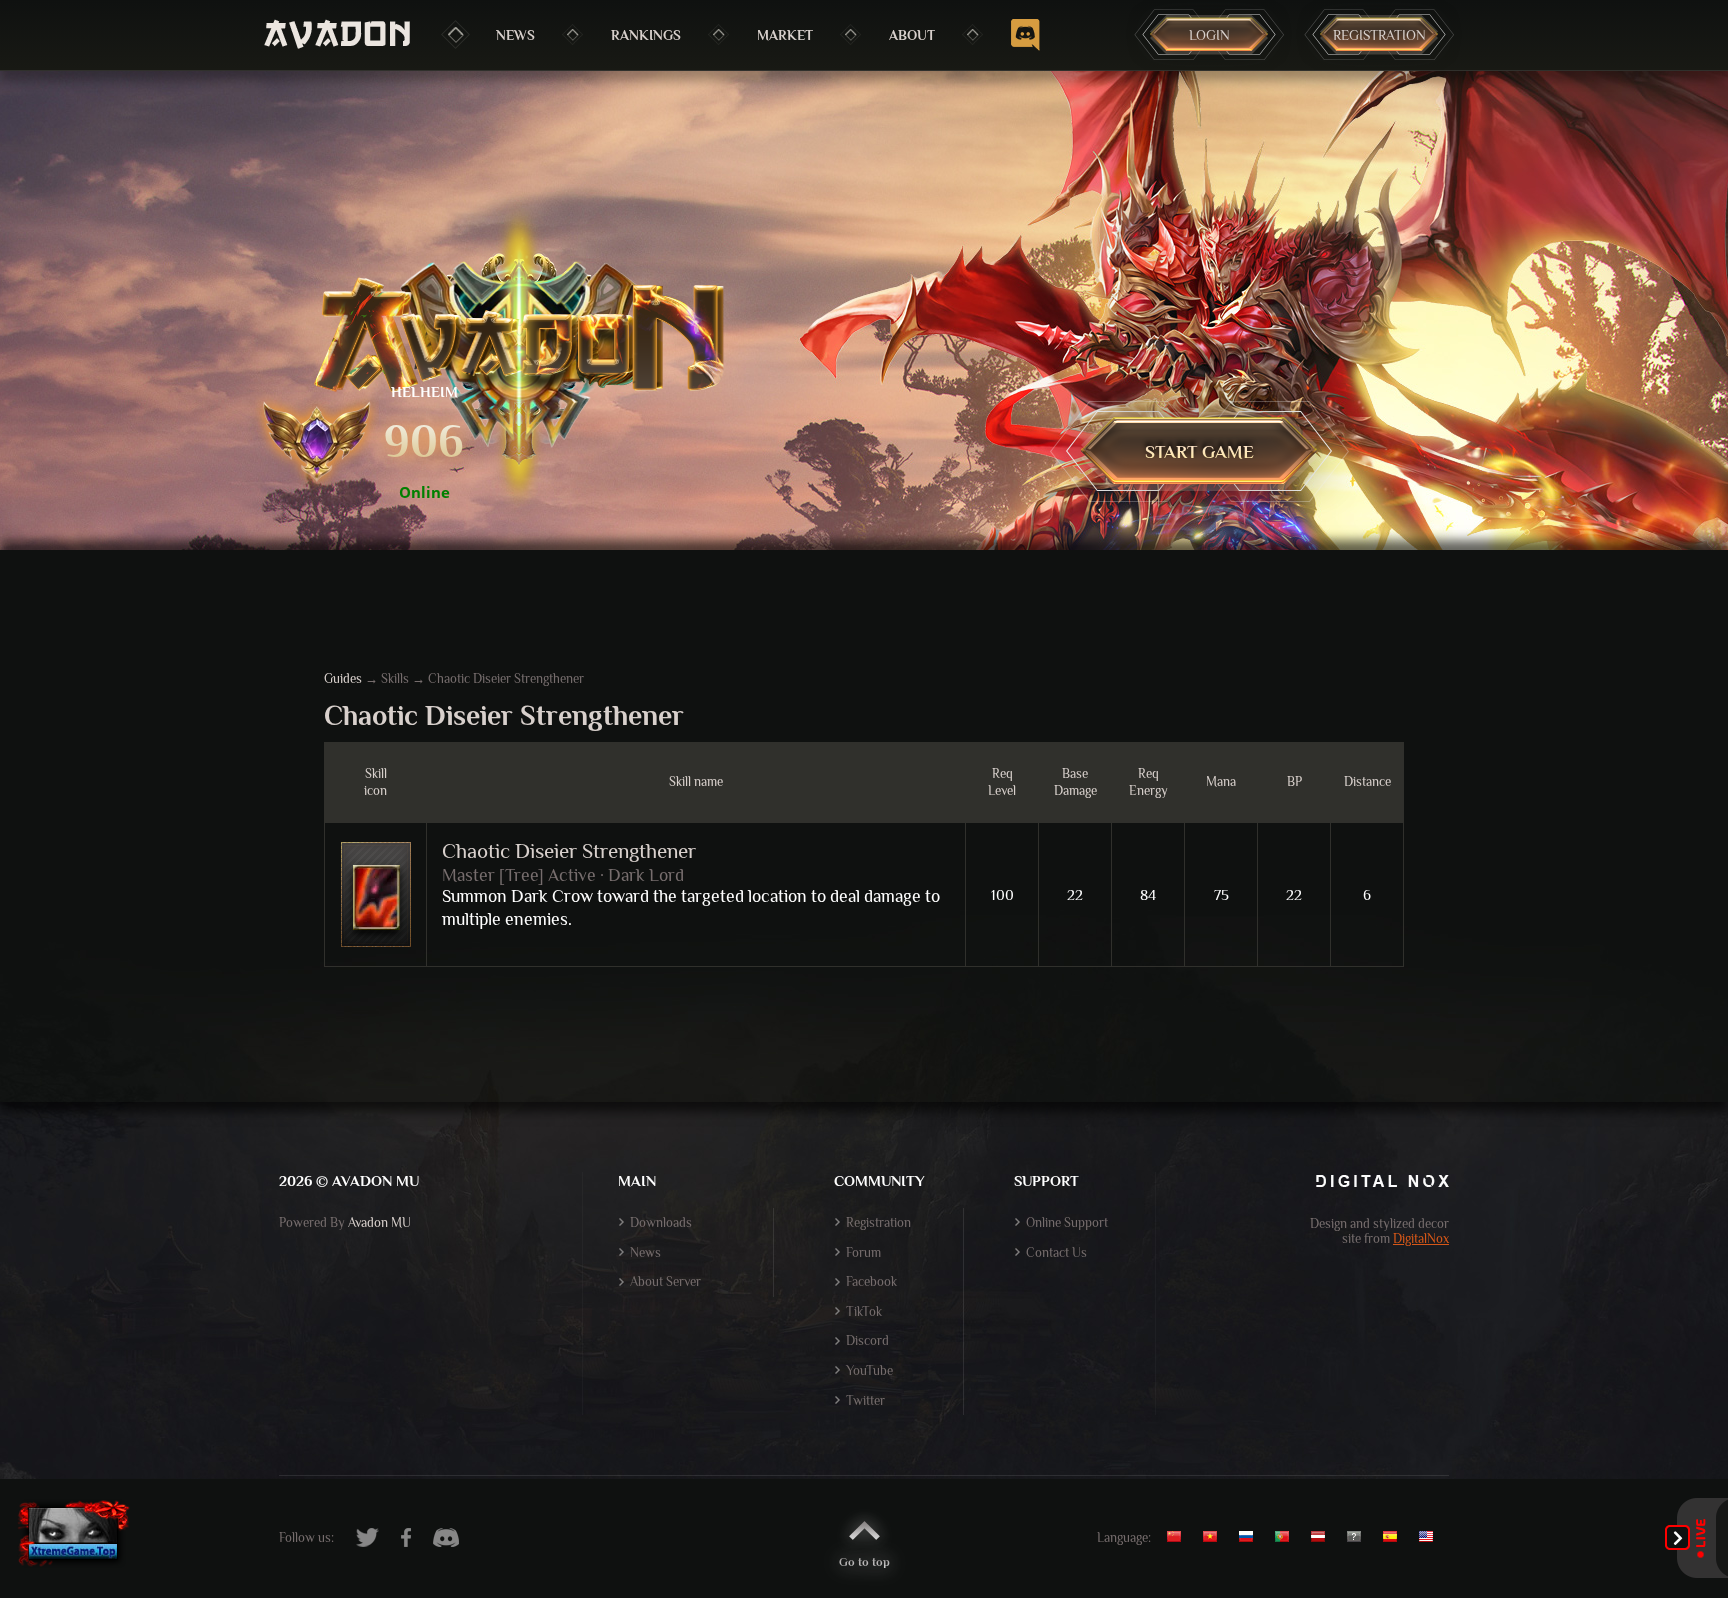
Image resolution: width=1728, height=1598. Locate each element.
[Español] (1395, 1537)
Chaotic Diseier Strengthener (569, 851)
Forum (863, 1252)
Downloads (661, 1222)
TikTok (864, 1311)
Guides (343, 678)
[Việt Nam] (1215, 1537)
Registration (1379, 35)
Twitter (865, 1400)
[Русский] (1251, 1537)
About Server (665, 1281)
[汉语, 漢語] (1181, 1537)
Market (785, 35)
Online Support (1067, 1222)
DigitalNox (1421, 1238)
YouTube (869, 1370)
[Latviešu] (1323, 1537)
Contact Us (1056, 1252)
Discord (867, 1340)
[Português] (1287, 1537)
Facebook (871, 1281)
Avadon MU (379, 1222)
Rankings (646, 35)
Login (1209, 35)
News (515, 35)
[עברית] (1359, 1537)
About (912, 35)
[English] (1431, 1537)
